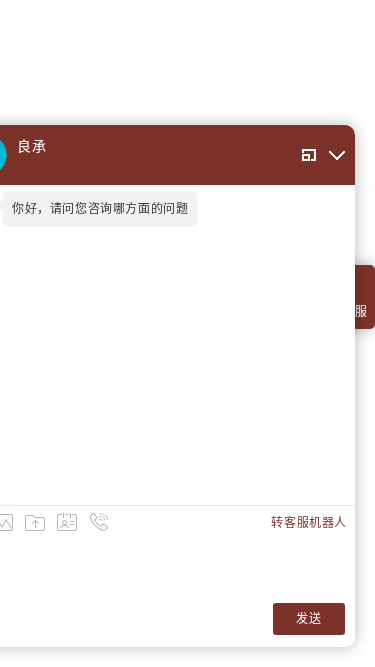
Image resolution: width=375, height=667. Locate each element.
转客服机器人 (309, 522)
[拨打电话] (99, 522)
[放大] (309, 155)
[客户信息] (67, 522)
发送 (308, 618)
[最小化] (337, 155)
